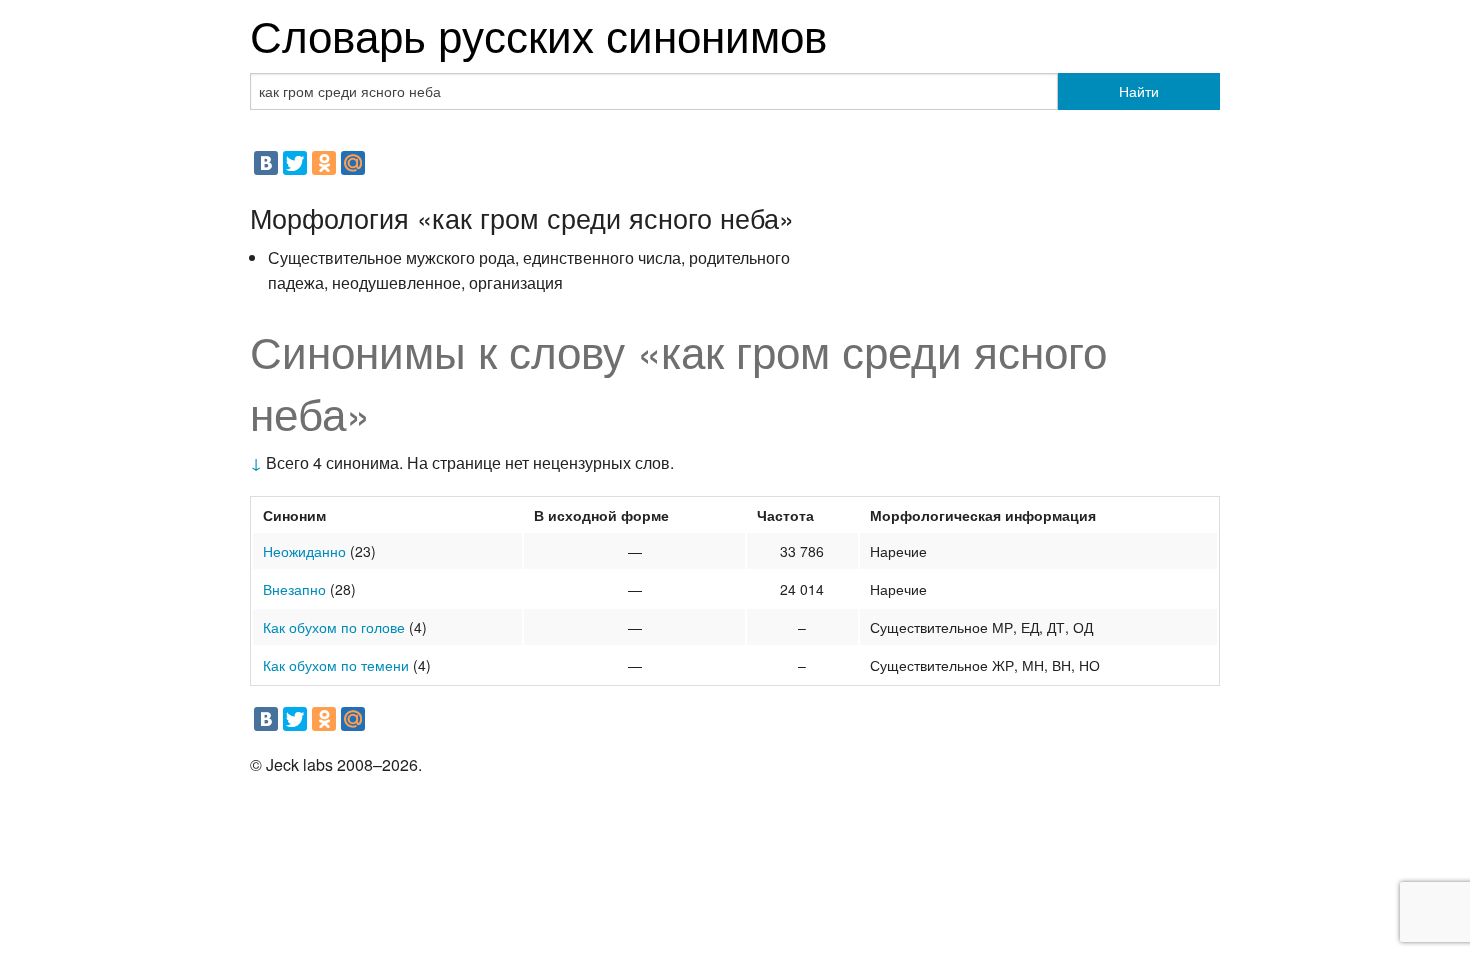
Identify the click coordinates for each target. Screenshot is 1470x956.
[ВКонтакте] (266, 163)
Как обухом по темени (336, 665)
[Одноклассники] (324, 163)
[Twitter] (295, 163)
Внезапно (294, 589)
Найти (1139, 91)
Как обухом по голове (334, 627)
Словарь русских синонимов (538, 33)
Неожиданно (304, 551)
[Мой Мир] (353, 163)
